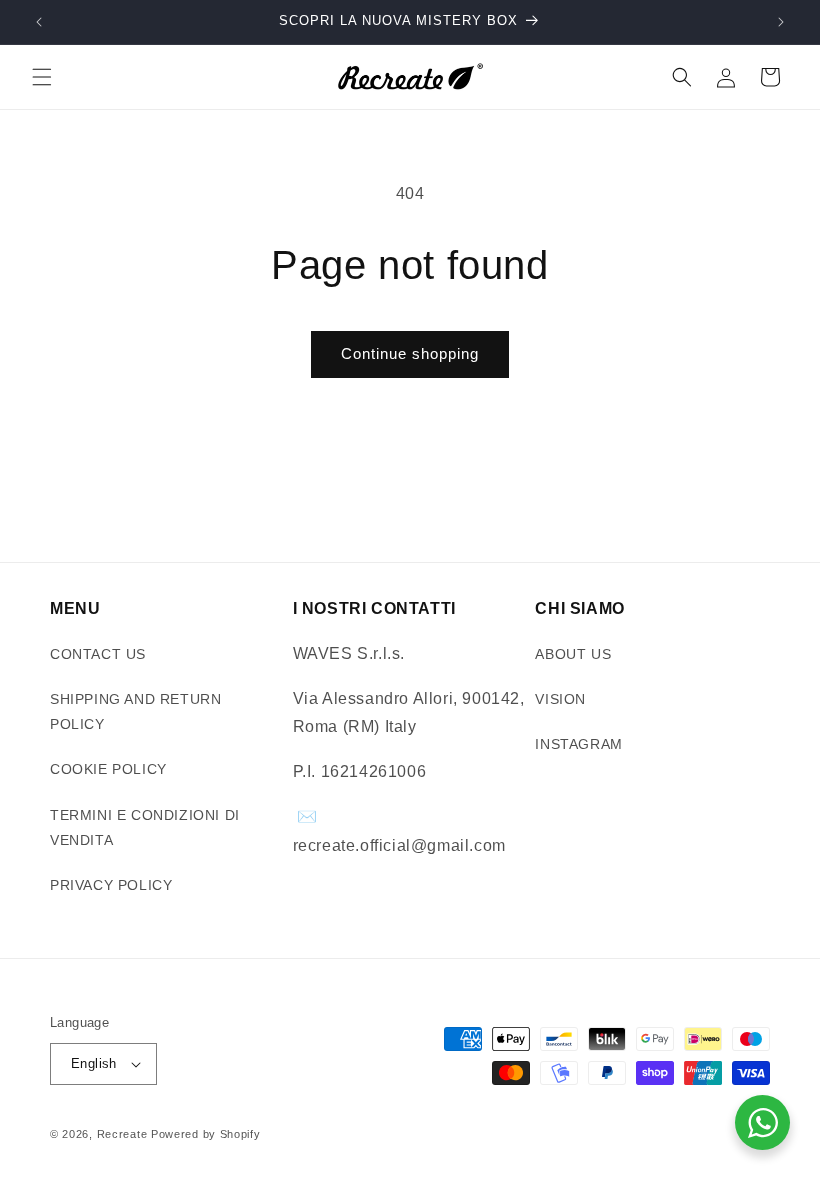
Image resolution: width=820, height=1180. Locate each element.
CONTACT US (98, 654)
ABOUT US (573, 654)
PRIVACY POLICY (111, 885)
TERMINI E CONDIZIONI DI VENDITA (145, 827)
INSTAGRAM (578, 744)
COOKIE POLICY (108, 769)
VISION (560, 699)
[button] (42, 77)
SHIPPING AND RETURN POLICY (135, 711)
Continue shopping (410, 353)
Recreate (122, 1134)
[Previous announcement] (39, 22)
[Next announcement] (781, 22)
